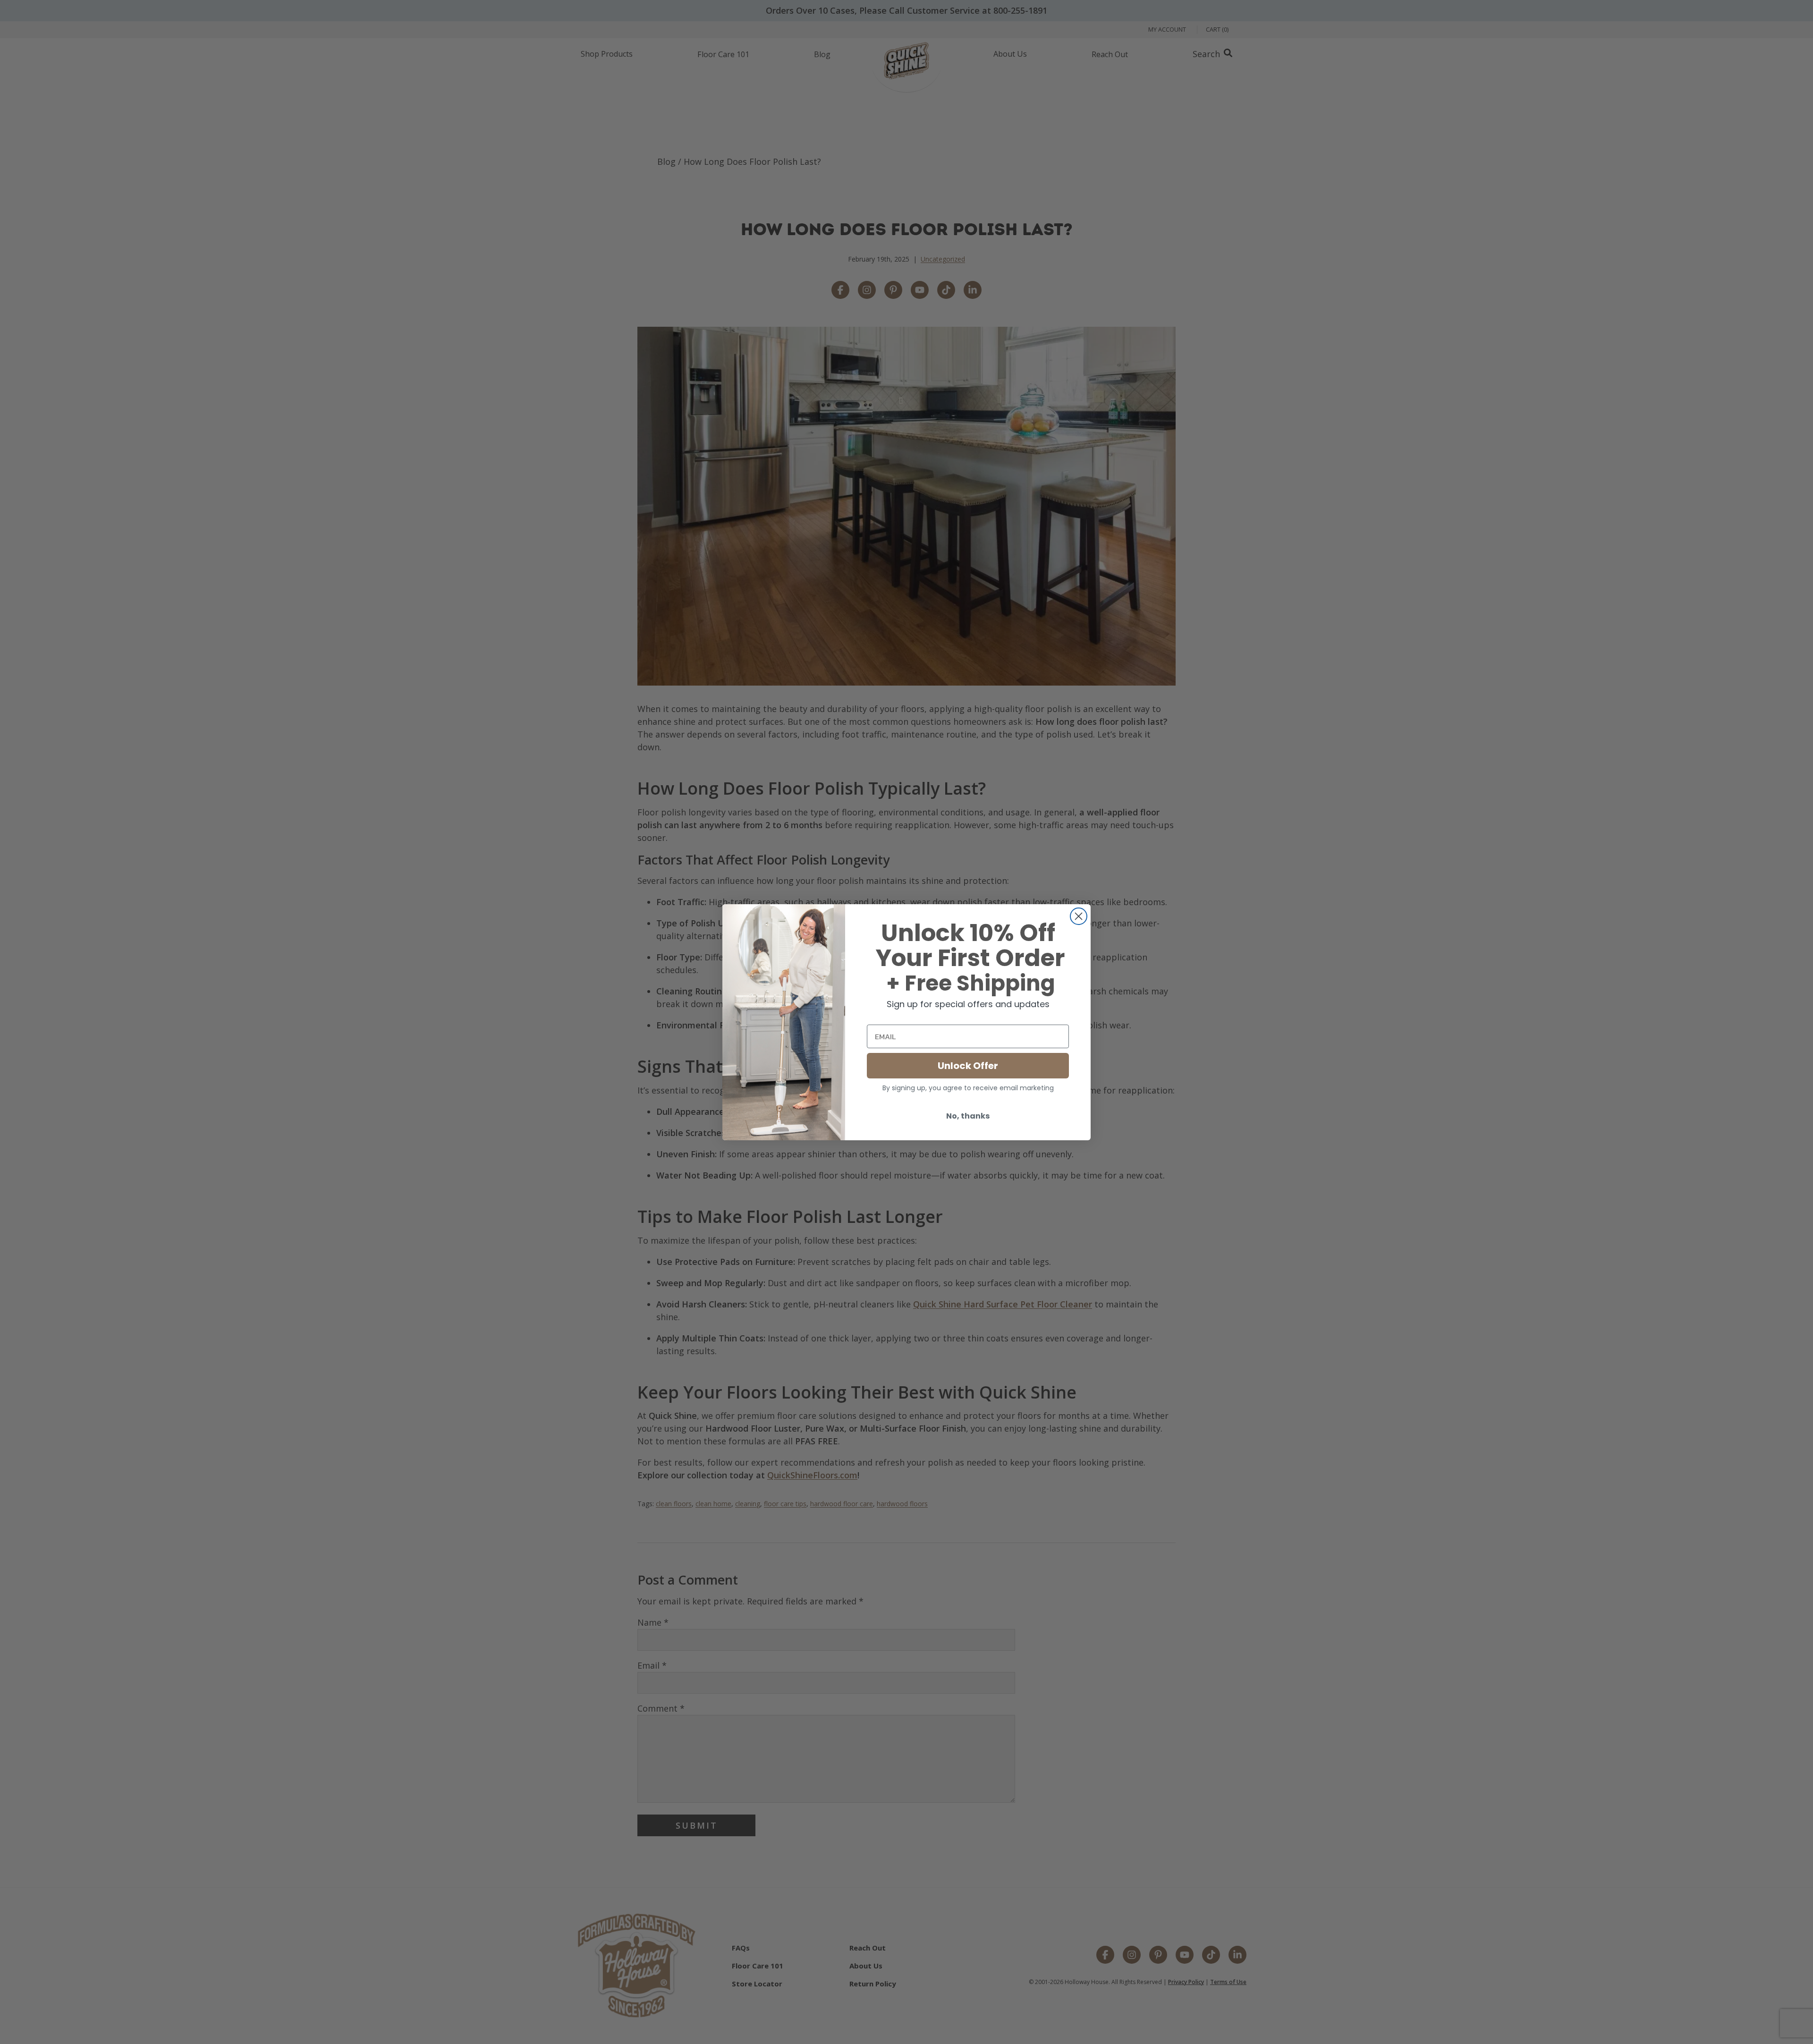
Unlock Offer (968, 1066)
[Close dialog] (1079, 916)
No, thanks (968, 1116)
